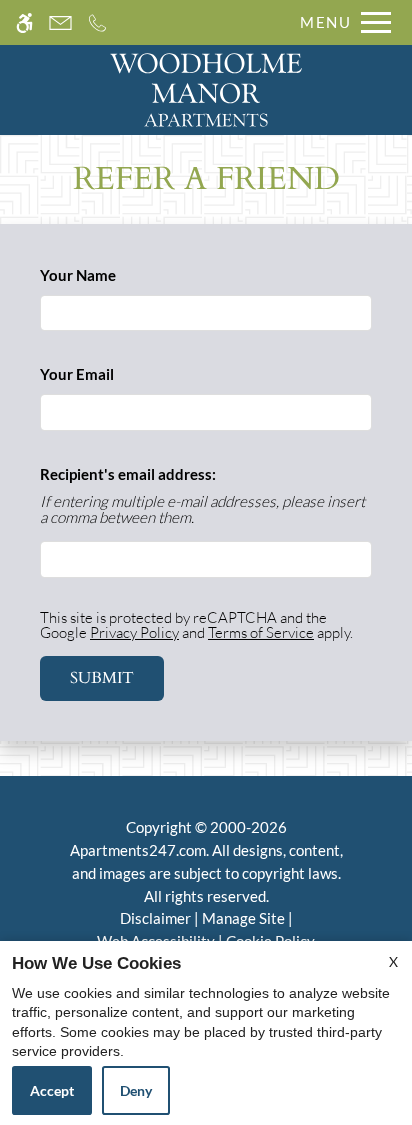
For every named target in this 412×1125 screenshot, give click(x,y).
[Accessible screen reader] (24, 22)
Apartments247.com (138, 850)
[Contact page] (60, 22)
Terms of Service (261, 632)
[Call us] (97, 22)
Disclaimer (155, 918)
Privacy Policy (134, 632)
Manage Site (243, 918)
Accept (52, 1090)
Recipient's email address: (128, 474)
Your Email (106, 374)
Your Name (107, 275)
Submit (102, 678)
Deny (136, 1090)
